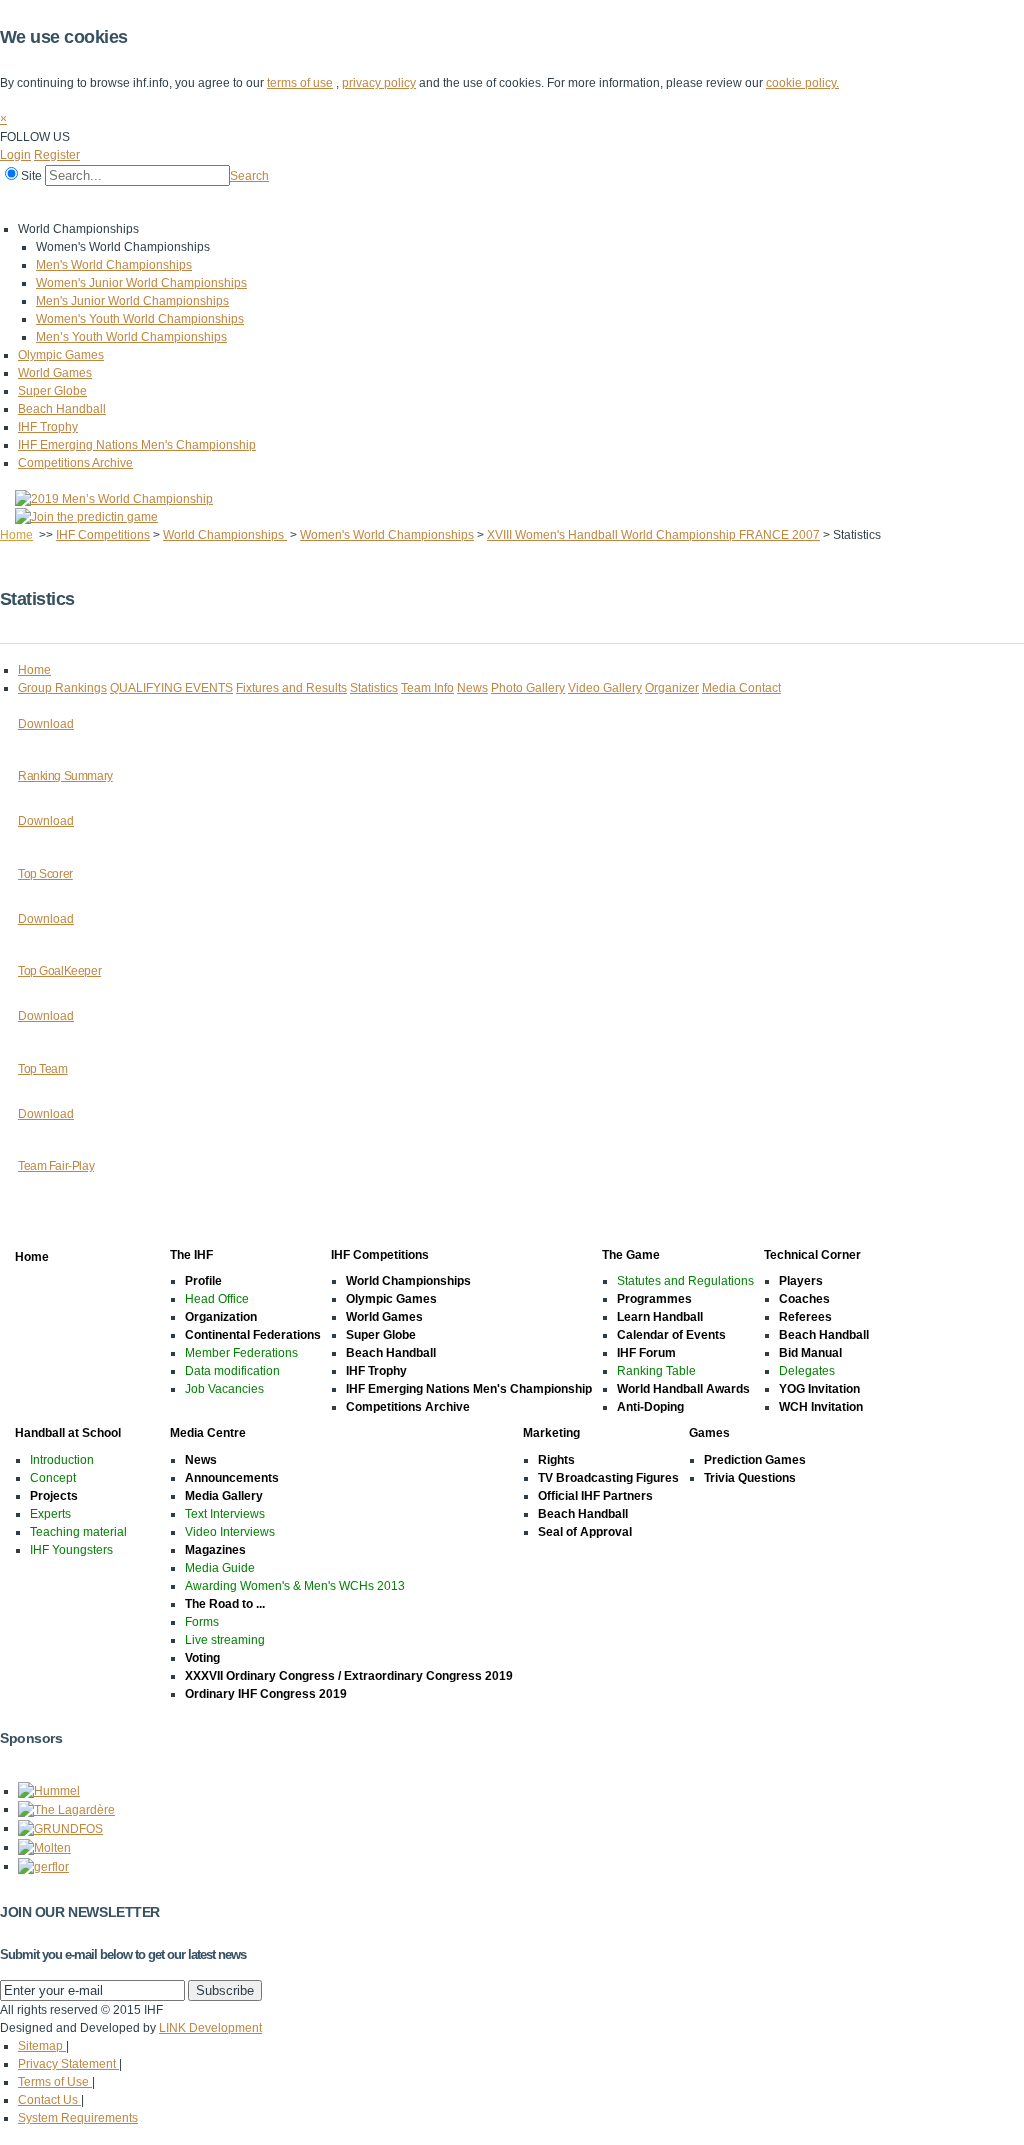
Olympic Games (61, 355)
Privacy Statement (68, 2064)
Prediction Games (755, 1460)
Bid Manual (810, 1353)
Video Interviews (230, 1532)
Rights (556, 1460)
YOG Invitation (819, 1389)
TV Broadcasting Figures (608, 1478)
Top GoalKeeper (59, 971)
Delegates (807, 1371)
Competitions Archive (75, 463)
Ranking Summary (65, 776)
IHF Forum (646, 1353)
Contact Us (49, 2100)
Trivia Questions (750, 1478)
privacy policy (379, 83)
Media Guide (220, 1568)
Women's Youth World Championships (140, 319)
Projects (54, 1496)
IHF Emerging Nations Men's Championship (137, 445)
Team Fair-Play (56, 1166)
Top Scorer (45, 874)
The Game (284, 203)
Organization (221, 1317)
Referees (805, 1317)
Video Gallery (605, 688)
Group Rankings (62, 688)
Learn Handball (660, 1317)
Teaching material (78, 1532)
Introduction (62, 1460)
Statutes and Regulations (685, 1281)
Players (801, 1281)
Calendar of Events (671, 1335)
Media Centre (628, 203)
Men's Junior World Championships (132, 301)
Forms (202, 1622)
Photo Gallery (528, 688)
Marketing (719, 203)
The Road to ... (225, 1604)
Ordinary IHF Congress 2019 (266, 1694)
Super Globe (52, 391)
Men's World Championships (114, 265)
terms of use (300, 83)
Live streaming (225, 1640)
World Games (55, 373)
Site (31, 176)
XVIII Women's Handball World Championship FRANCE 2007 (653, 535)
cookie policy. (802, 83)
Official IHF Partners (595, 1496)
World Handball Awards (683, 1389)
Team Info (427, 688)
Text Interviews (225, 1514)
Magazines (215, 1550)
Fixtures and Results (291, 688)
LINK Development (210, 2028)
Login (15, 155)
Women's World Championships (387, 535)
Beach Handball (62, 409)
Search (249, 176)
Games (792, 203)
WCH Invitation (821, 1407)
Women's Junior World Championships (141, 283)
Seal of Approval (585, 1532)
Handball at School (512, 203)
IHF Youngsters (71, 1550)
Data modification (232, 1371)
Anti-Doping (650, 1407)
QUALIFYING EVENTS (171, 688)
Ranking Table (656, 1371)
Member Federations (241, 1353)
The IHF (86, 203)
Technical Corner (386, 203)
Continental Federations (253, 1335)
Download (46, 724)
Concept (53, 1478)
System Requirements (78, 2118)
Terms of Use (55, 2082)
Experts (50, 1514)
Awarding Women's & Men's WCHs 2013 (295, 1586)
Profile (203, 1281)
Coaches (804, 1299)
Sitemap (42, 2046)
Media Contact (741, 688)
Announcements (232, 1478)
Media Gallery (224, 1496)
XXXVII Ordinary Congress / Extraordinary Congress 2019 (349, 1676)
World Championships (225, 535)
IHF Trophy (48, 427)
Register (57, 155)
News (472, 688)
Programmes (654, 1299)
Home (21, 203)
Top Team (43, 1069)
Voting (202, 1658)
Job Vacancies (224, 1389)
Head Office (217, 1299)
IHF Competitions (182, 203)
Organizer (672, 688)
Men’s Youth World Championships (131, 337)
